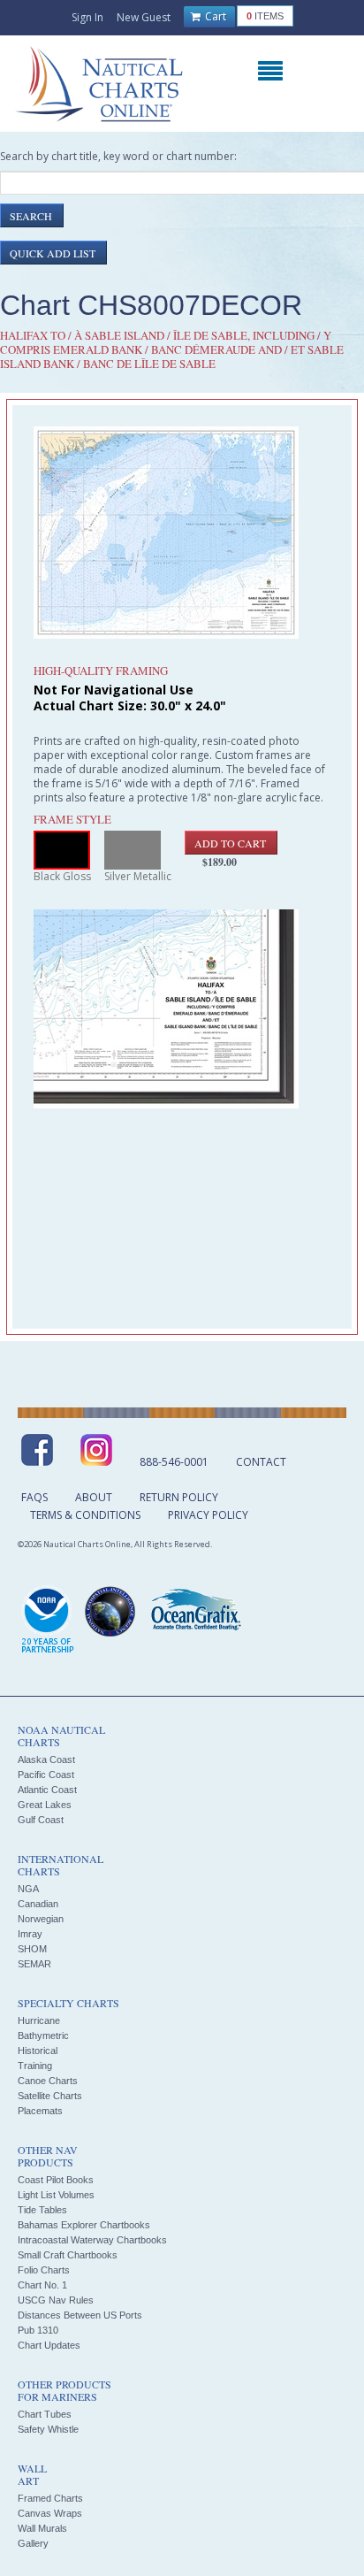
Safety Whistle (48, 2429)
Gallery (33, 2543)
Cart (214, 16)
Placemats (40, 2111)
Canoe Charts (48, 2081)
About (94, 1497)
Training (35, 2066)
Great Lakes (45, 1805)
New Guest (144, 17)
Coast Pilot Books (56, 2180)
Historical (38, 2051)
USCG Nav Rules (56, 2300)
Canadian (38, 1904)
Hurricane (39, 2020)
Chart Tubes (45, 2414)
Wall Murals (42, 2528)
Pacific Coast (46, 1775)
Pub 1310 (38, 2330)
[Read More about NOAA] (48, 1621)
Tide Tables (42, 2210)
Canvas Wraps (50, 2513)
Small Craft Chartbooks (68, 2255)
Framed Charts (50, 2498)
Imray (30, 1934)
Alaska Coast (46, 1759)
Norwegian (41, 1919)
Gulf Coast (41, 1820)
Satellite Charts (50, 2096)
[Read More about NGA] (110, 1612)
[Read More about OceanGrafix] (195, 1612)
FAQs (34, 1497)
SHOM (32, 1949)
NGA (28, 1889)
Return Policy (179, 1497)
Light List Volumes (56, 2195)
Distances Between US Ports (80, 2315)
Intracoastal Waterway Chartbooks (92, 2240)
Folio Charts (44, 2270)
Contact (261, 1462)
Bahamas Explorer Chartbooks (84, 2225)
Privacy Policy (208, 1515)
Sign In (87, 17)
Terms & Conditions (85, 1515)
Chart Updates (49, 2345)
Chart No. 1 (42, 2285)
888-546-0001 (174, 1462)
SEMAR (34, 1964)
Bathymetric (43, 2035)
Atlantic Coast (47, 1790)
